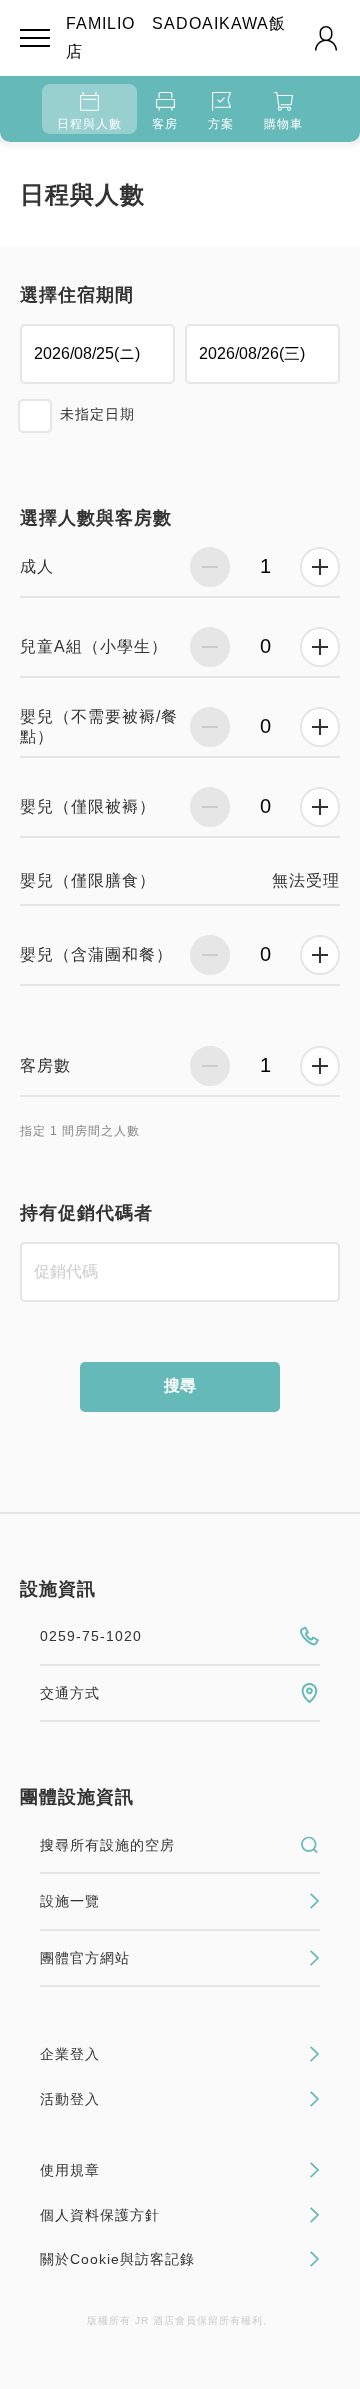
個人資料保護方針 (100, 2215)
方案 (221, 124)
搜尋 (180, 1385)
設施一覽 (70, 1901)
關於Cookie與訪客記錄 (117, 2259)
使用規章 (70, 2170)
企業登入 (70, 2054)
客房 (165, 124)
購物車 (283, 124)
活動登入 (70, 2099)
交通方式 (70, 1693)
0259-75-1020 (91, 1636)
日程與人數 (89, 124)
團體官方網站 (85, 1958)
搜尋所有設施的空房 (107, 1845)
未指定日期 (97, 414)
